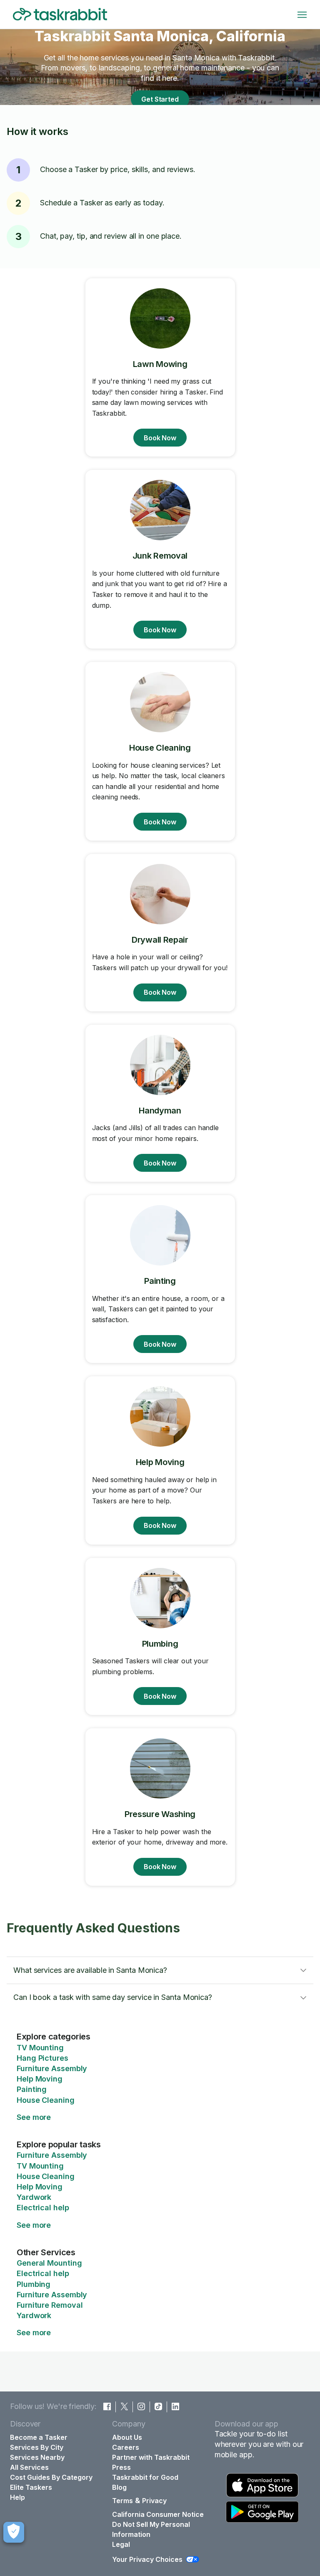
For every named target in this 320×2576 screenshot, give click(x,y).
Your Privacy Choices (147, 2559)
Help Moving (40, 2079)
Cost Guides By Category (51, 2477)
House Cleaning (46, 2100)
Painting (32, 2089)
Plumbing (34, 2284)
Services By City (37, 2447)
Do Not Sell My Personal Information (151, 2529)
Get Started (160, 99)
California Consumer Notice (158, 2514)
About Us (127, 2437)
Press (121, 2467)
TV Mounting (40, 2048)
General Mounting (49, 2263)
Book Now (160, 438)
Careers (126, 2447)
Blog (119, 2487)
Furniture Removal (50, 2305)
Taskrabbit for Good (145, 2477)
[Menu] (302, 15)
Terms (122, 2501)
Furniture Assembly (52, 2068)
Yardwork (34, 2197)
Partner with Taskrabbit (151, 2457)
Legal (121, 2544)
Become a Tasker (39, 2437)
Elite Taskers (31, 2487)
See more (34, 2117)
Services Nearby (37, 2457)
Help (17, 2497)
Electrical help (43, 2208)
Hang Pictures (42, 2058)
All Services (29, 2467)
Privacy (154, 2501)
